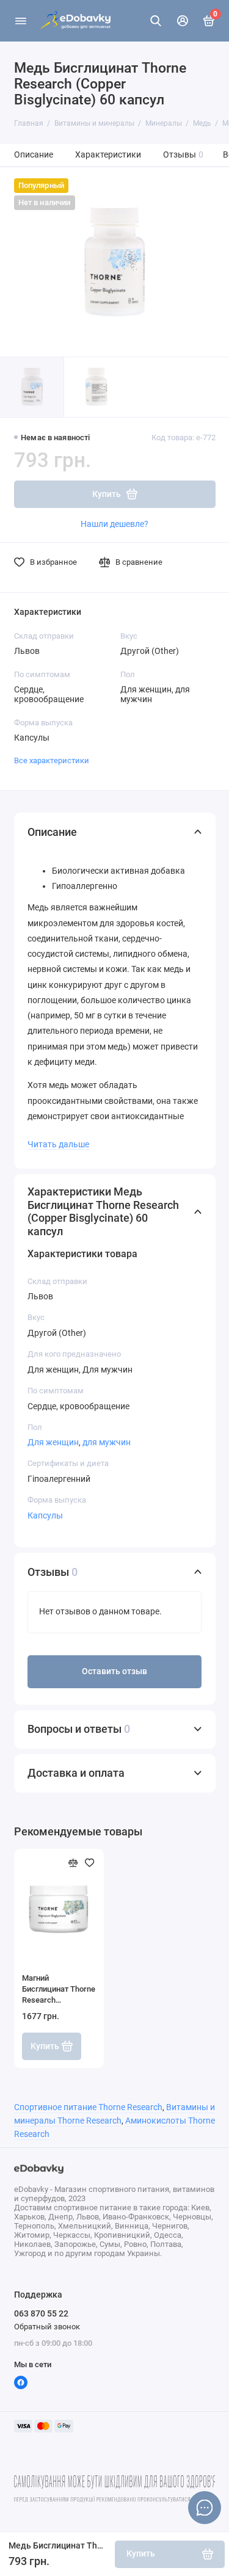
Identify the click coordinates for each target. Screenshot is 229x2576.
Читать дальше (58, 1144)
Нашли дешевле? (114, 524)
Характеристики (108, 155)
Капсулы (45, 1515)
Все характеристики (52, 760)
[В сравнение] (73, 1863)
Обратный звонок (47, 2327)
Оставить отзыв (114, 1671)
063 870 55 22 (41, 2313)
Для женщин (53, 1442)
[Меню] (21, 21)
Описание (34, 155)
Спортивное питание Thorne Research (88, 2107)
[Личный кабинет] (183, 21)
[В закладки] (90, 1863)
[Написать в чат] (205, 2508)
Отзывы (184, 155)
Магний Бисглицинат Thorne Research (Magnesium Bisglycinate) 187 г (59, 1990)
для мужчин (107, 1442)
